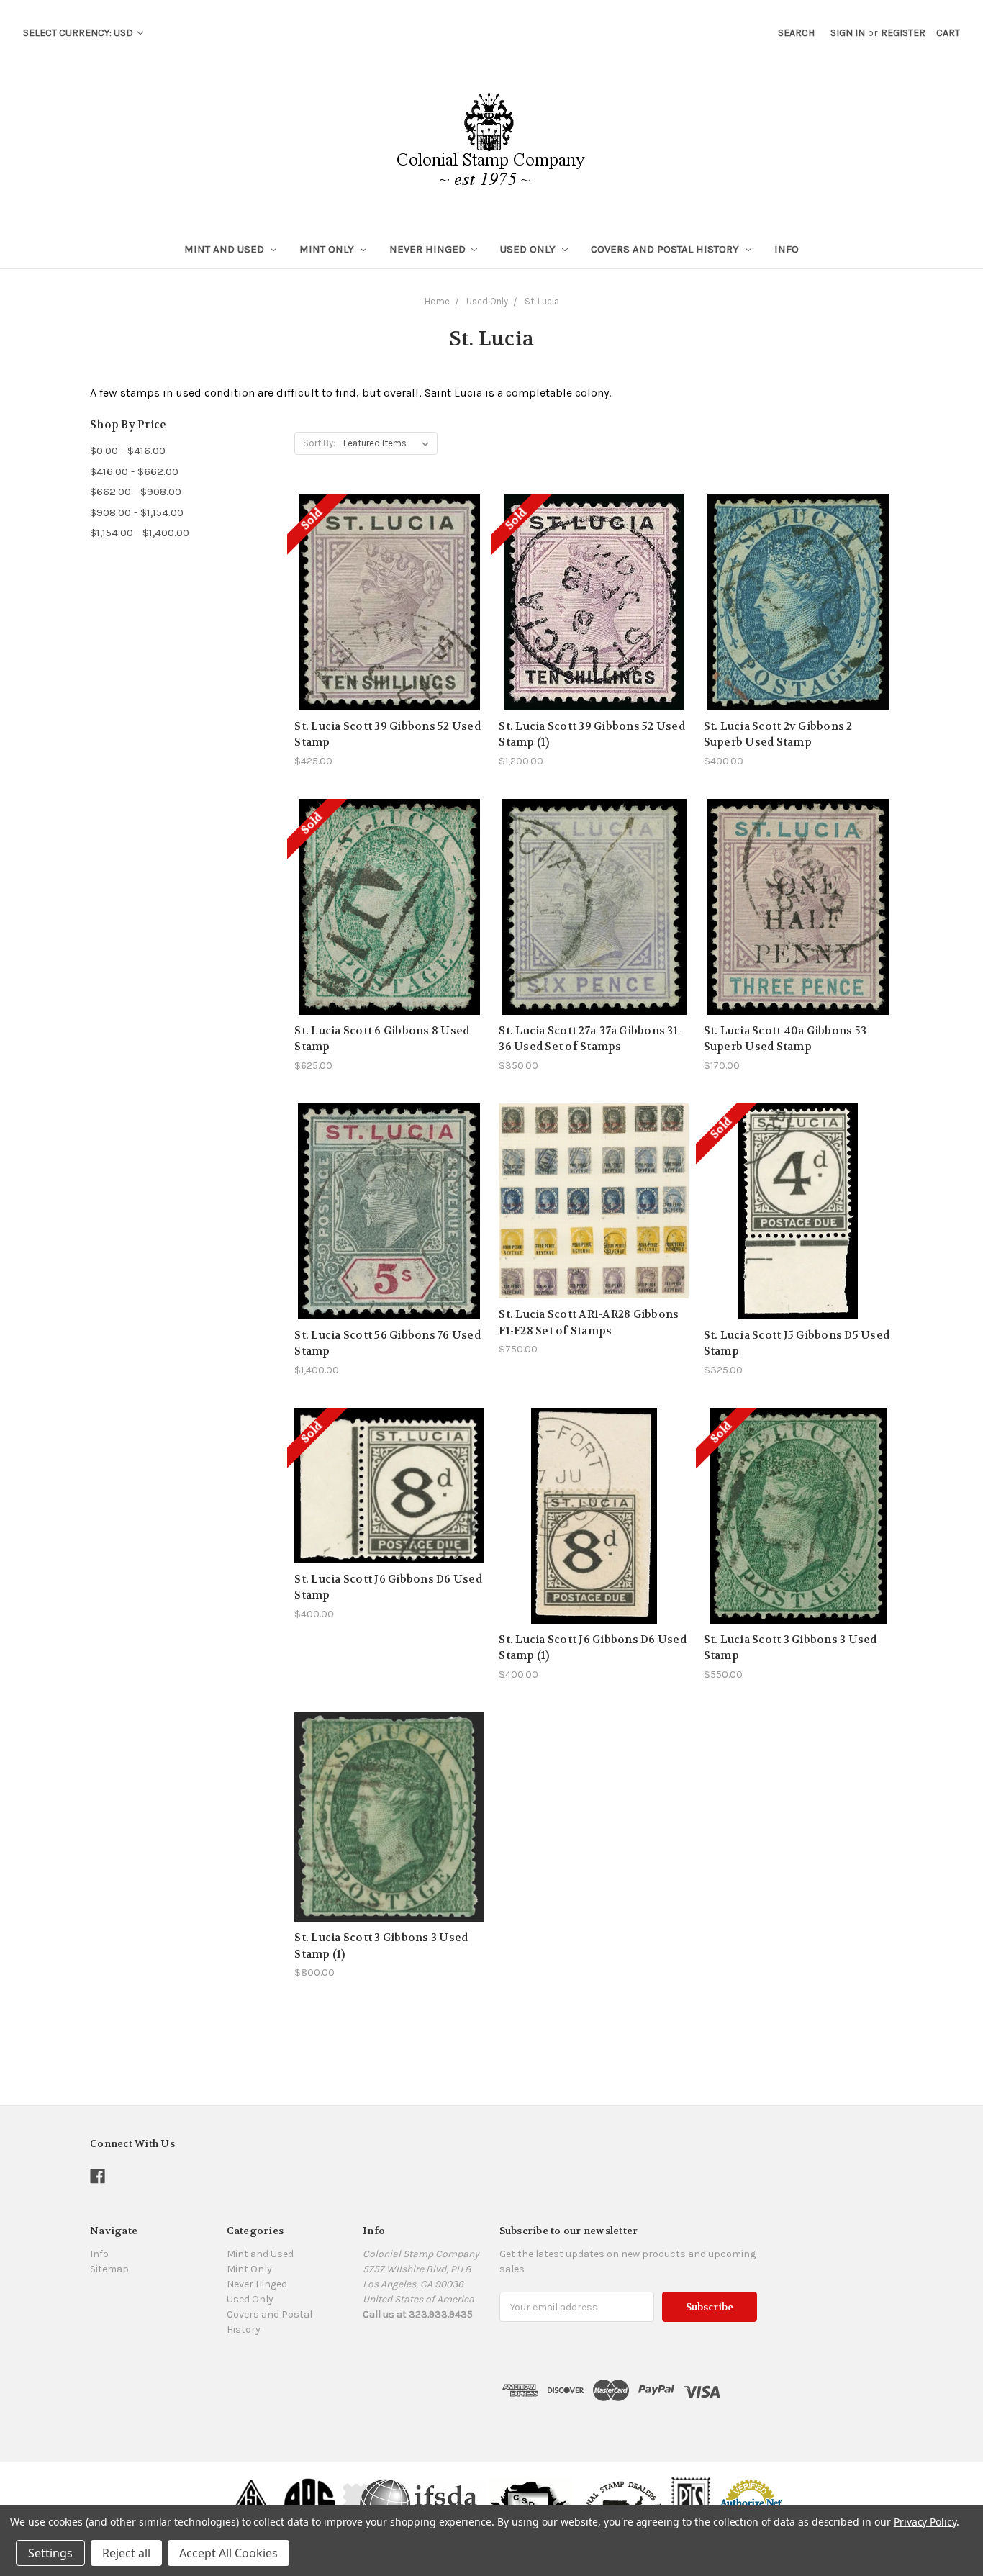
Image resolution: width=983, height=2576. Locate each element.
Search (796, 33)
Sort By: (319, 443)
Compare (385, 595)
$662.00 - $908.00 (136, 492)
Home (437, 301)
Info (787, 249)
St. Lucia (542, 301)
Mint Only (328, 249)
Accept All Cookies (228, 2553)
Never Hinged (429, 249)
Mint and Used (226, 249)
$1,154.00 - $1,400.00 (140, 533)
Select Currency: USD (79, 33)
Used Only (529, 249)
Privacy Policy (925, 2522)
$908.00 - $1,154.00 (137, 512)
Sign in (848, 33)
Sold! (389, 620)
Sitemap (109, 2269)
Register (903, 33)
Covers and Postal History (666, 249)
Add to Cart (798, 628)
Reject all (126, 2553)
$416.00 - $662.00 (134, 471)
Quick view (389, 569)
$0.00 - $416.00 (128, 451)
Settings (50, 2553)
